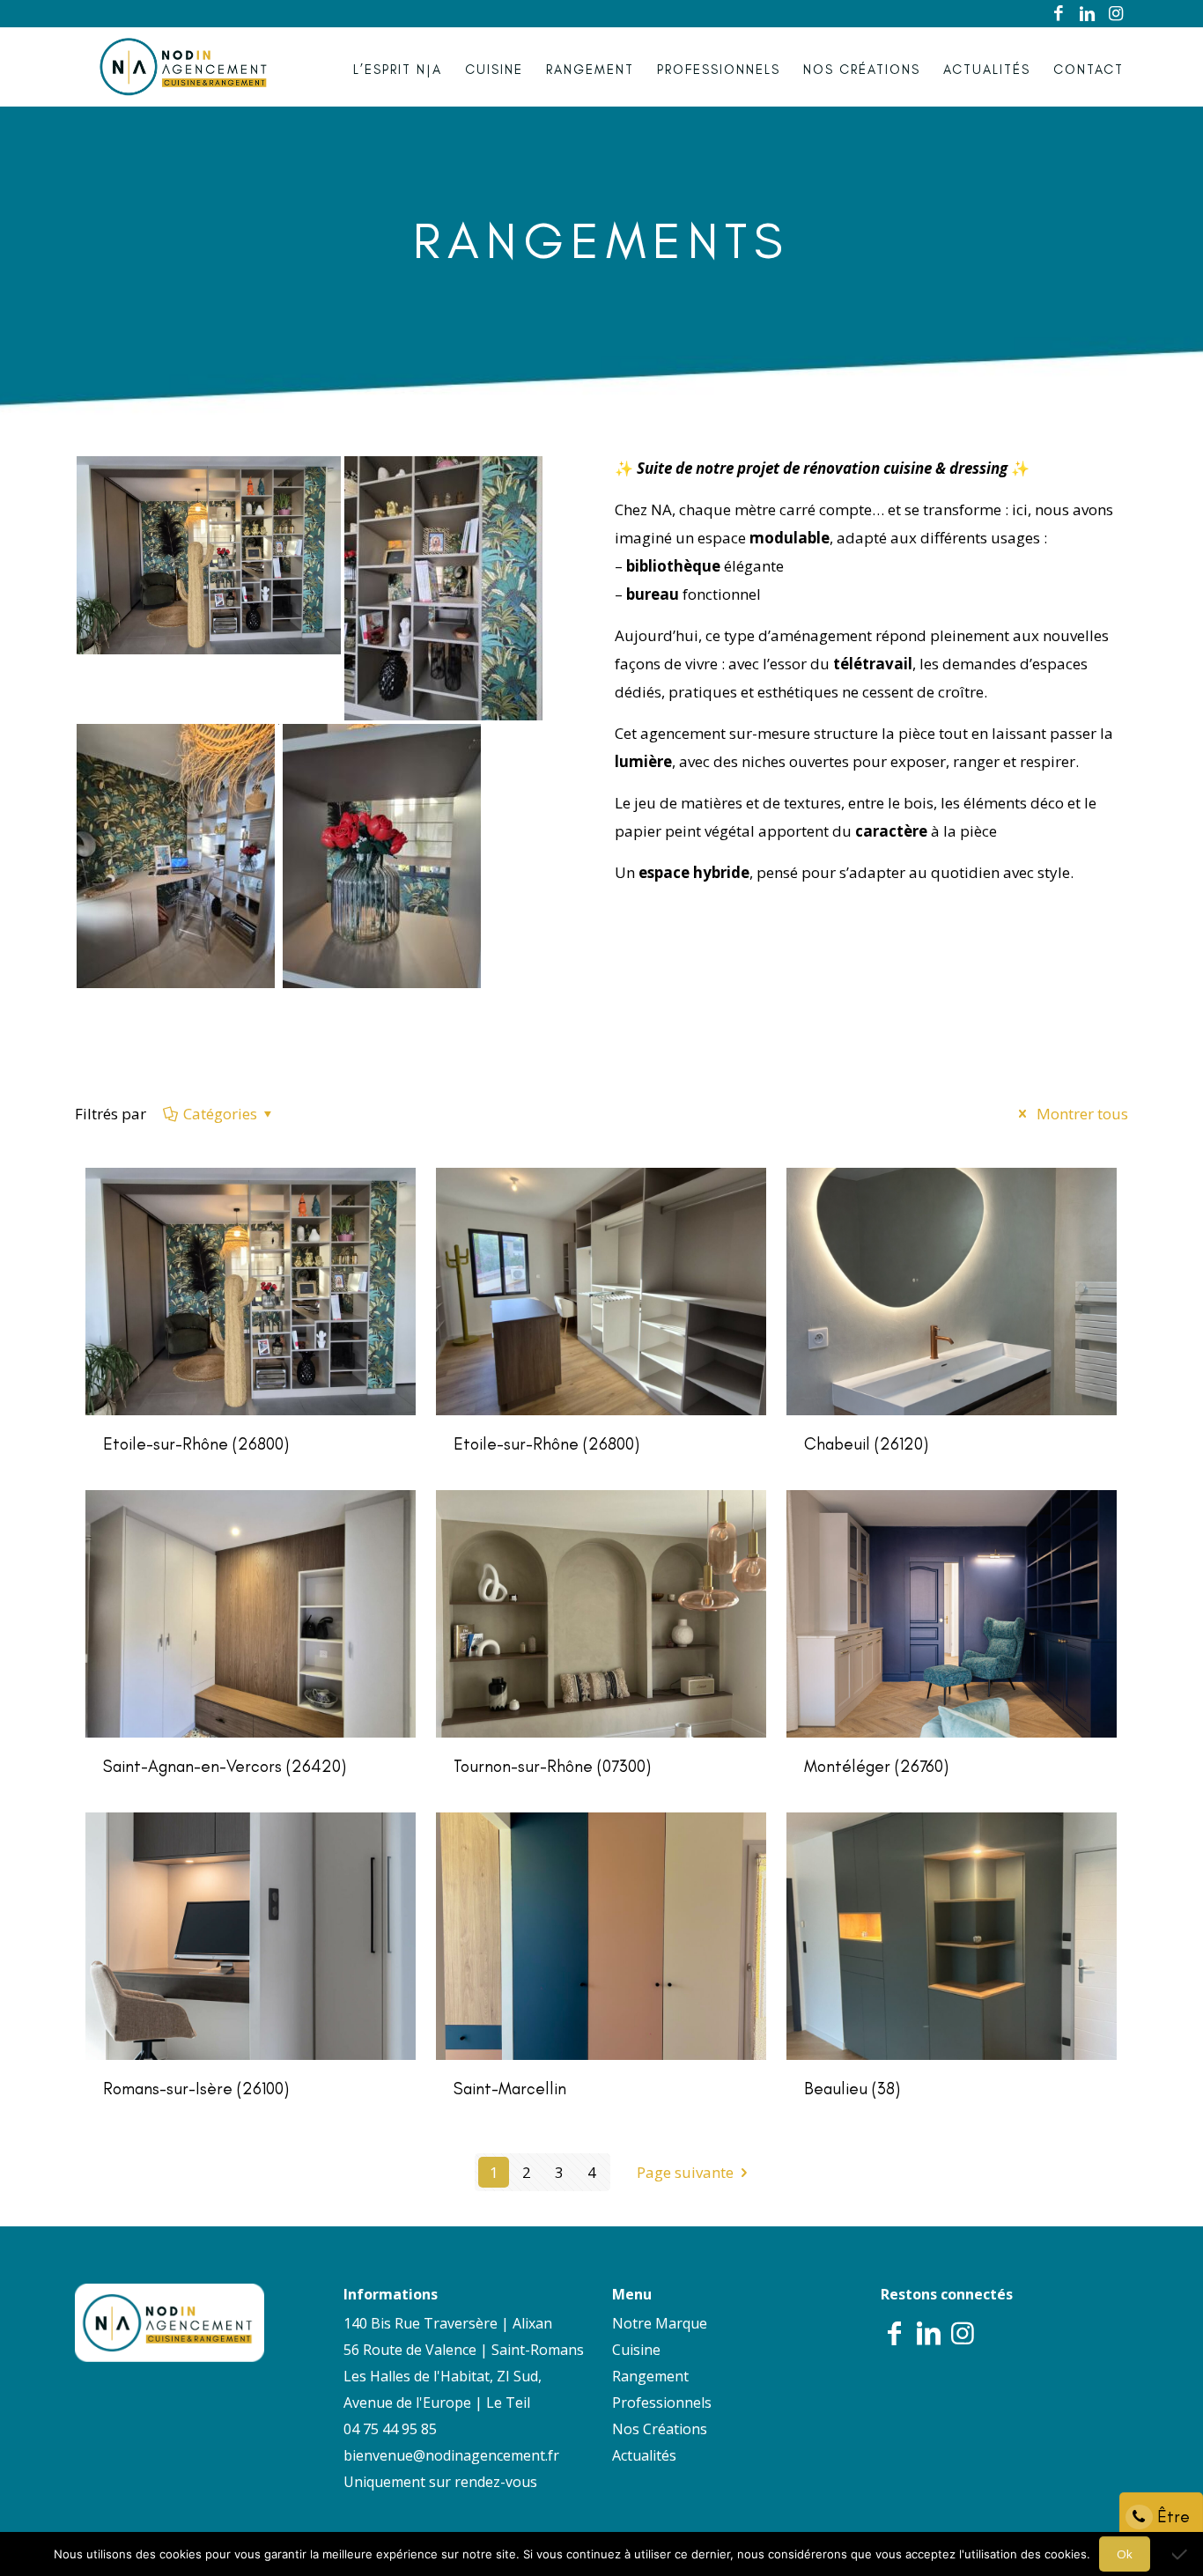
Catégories (220, 1114)
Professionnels (662, 2403)
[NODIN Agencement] (184, 67)
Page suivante (685, 2172)
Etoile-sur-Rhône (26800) (196, 1444)
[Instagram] (1116, 14)
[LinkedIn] (1088, 14)
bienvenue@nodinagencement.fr (451, 2455)
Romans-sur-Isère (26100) (196, 2089)
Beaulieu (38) (852, 2089)
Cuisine (636, 2350)
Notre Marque (660, 2323)
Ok (1125, 2554)
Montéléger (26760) (876, 1766)
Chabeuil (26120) (866, 1444)
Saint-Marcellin (510, 2089)
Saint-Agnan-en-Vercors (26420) (225, 1766)
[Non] (1181, 2554)
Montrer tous (1081, 1114)
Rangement (650, 2376)
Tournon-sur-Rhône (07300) (552, 1766)
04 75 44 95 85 (390, 2429)
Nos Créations (660, 2429)
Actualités (644, 2455)
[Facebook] (1059, 14)
